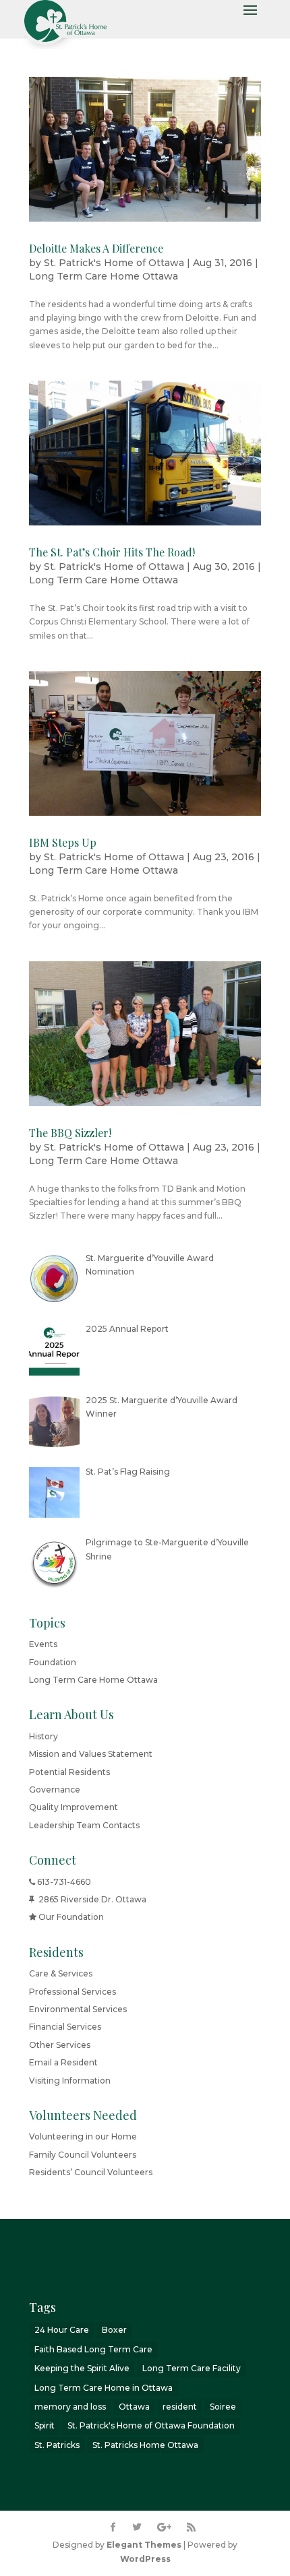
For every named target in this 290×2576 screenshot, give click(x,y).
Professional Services (72, 1992)
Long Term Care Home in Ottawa (104, 2388)
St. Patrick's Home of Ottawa (114, 263)
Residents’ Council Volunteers (91, 2172)
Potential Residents (69, 1772)
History (43, 1736)
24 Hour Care (62, 2330)
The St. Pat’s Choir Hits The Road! (112, 552)
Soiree (223, 2407)
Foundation (53, 1662)
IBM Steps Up (63, 842)
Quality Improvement (74, 1807)
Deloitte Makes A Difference (96, 248)
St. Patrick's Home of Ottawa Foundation (151, 2425)
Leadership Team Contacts (84, 1825)
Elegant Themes (144, 2545)
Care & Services (61, 1973)
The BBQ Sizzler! (70, 1133)
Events (43, 1644)
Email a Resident (63, 2062)
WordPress (145, 2559)
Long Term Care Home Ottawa (104, 276)
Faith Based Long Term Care (93, 2349)
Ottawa (134, 2407)
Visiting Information (70, 2081)
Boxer (114, 2330)
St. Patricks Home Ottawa (145, 2445)
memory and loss (70, 2407)
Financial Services (65, 2027)
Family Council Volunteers (83, 2155)
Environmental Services (78, 2009)
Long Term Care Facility (192, 2368)
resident (180, 2407)
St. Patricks (57, 2445)
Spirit (45, 2425)
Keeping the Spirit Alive (82, 2368)
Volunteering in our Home (83, 2136)
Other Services (60, 2045)
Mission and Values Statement (91, 1754)
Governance (55, 1790)
